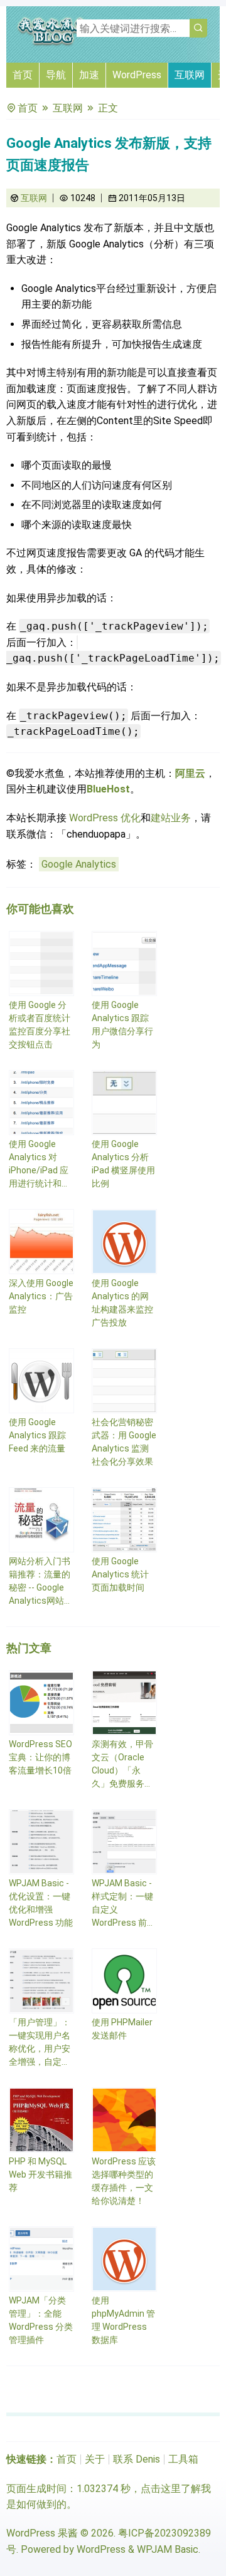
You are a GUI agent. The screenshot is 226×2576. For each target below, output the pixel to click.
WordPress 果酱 (42, 2533)
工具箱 (183, 2459)
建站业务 (171, 818)
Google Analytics (79, 864)
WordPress (137, 75)
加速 (89, 75)
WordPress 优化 (105, 818)
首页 (23, 75)
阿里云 (190, 773)
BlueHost (108, 789)
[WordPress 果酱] (53, 44)
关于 (95, 2459)
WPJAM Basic (168, 2549)
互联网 (190, 75)
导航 (56, 75)
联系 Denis (137, 2459)
